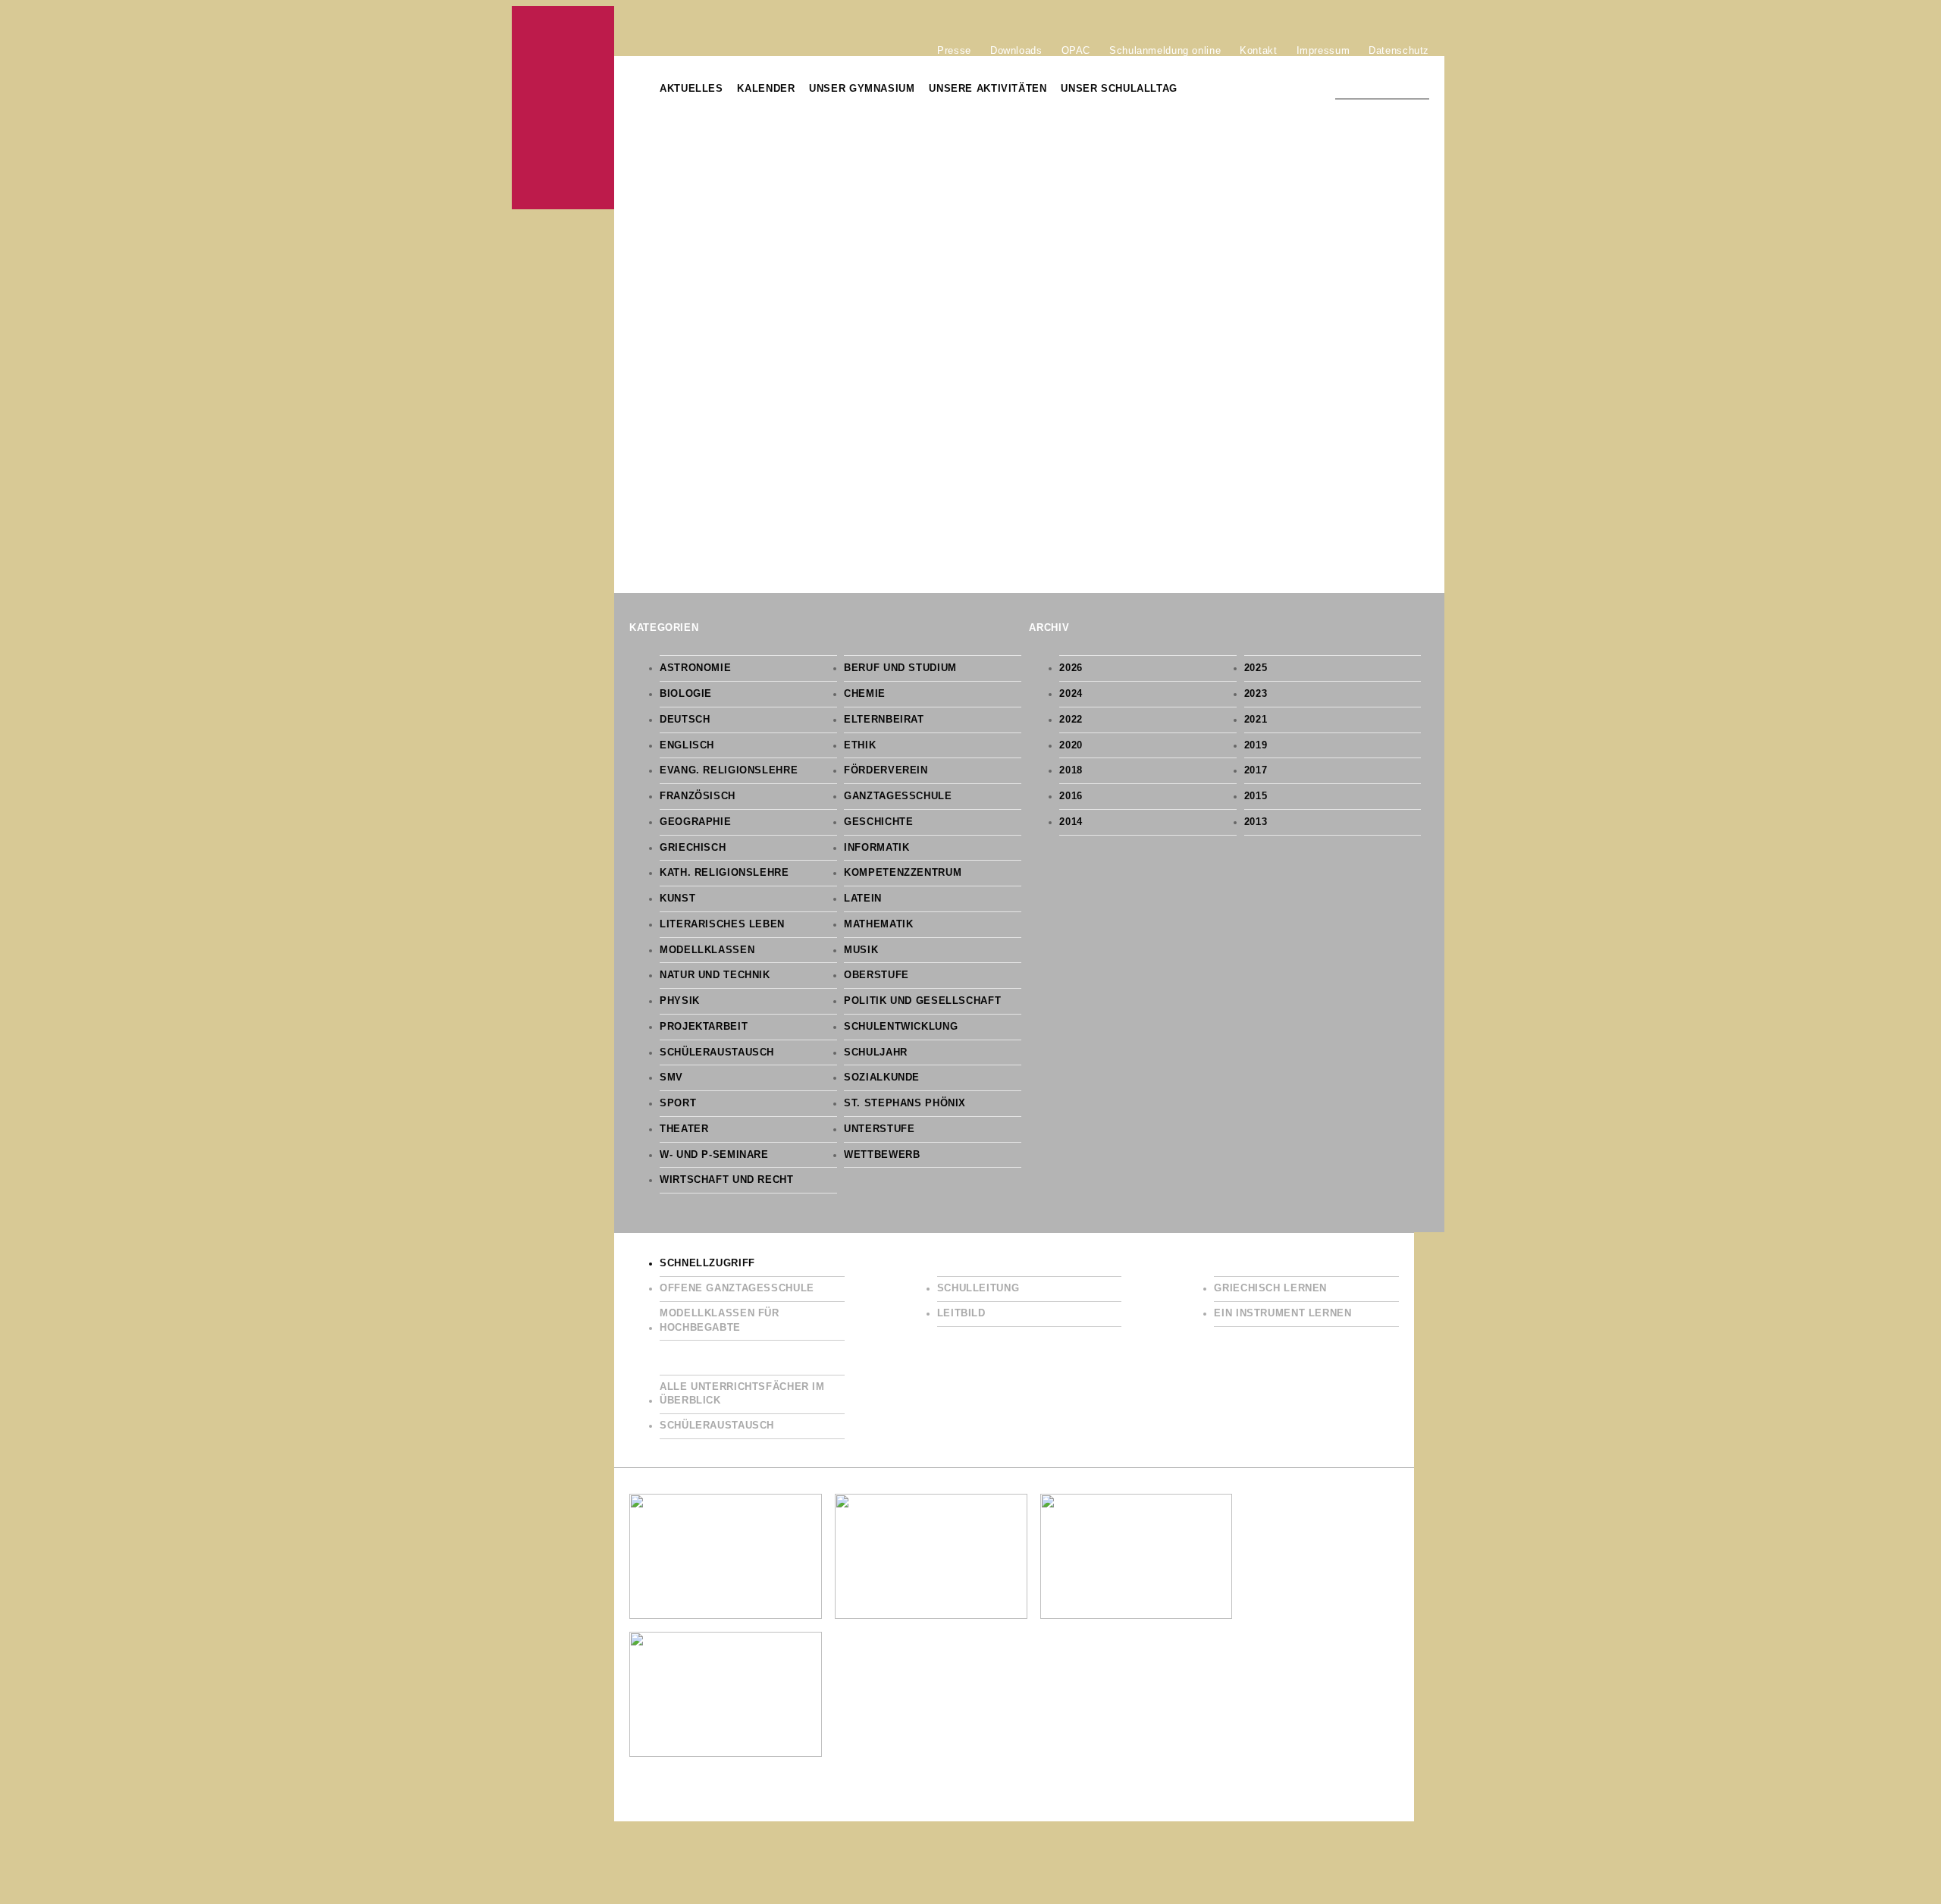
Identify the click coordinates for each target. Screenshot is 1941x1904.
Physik (680, 1001)
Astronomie (695, 668)
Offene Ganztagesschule (737, 1288)
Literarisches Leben (722, 924)
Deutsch (685, 720)
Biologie (686, 694)
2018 (1071, 770)
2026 (1071, 668)
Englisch (687, 745)
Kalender (766, 89)
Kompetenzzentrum (903, 873)
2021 (1256, 720)
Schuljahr (876, 1052)
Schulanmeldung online (1165, 50)
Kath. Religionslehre (724, 873)
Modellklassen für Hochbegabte (720, 1321)
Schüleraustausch (717, 1052)
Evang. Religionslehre (729, 770)
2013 (1256, 822)
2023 (1256, 694)
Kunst (677, 899)
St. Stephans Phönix (905, 1103)
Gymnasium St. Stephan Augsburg (563, 108)
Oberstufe (876, 975)
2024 (1071, 694)
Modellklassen (707, 950)
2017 (1256, 770)
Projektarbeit (704, 1027)
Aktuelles (691, 89)
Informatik (876, 848)
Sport (678, 1103)
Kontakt (1258, 50)
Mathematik (878, 924)
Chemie (865, 694)
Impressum (1323, 50)
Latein (863, 899)
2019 (1256, 745)
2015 (1256, 796)
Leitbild (961, 1313)
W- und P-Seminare (714, 1155)
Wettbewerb (882, 1155)
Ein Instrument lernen (1283, 1313)
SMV (671, 1077)
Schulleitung (978, 1288)
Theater (684, 1129)
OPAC (1076, 50)
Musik (861, 950)
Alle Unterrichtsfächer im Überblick (742, 1394)
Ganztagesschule (898, 796)
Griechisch (693, 848)
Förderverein (886, 770)
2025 (1256, 668)
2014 (1071, 822)
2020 (1071, 745)
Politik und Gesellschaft (922, 1001)
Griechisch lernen (1270, 1288)
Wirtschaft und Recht (727, 1180)
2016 (1071, 796)
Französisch (698, 796)
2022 (1071, 720)
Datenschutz (1399, 50)
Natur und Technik (715, 975)
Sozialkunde (882, 1077)
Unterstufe (879, 1129)
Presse (954, 50)
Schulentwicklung (901, 1027)
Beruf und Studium (900, 668)
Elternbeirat (884, 720)
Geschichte (878, 822)
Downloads (1016, 50)
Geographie (695, 822)
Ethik (860, 745)
